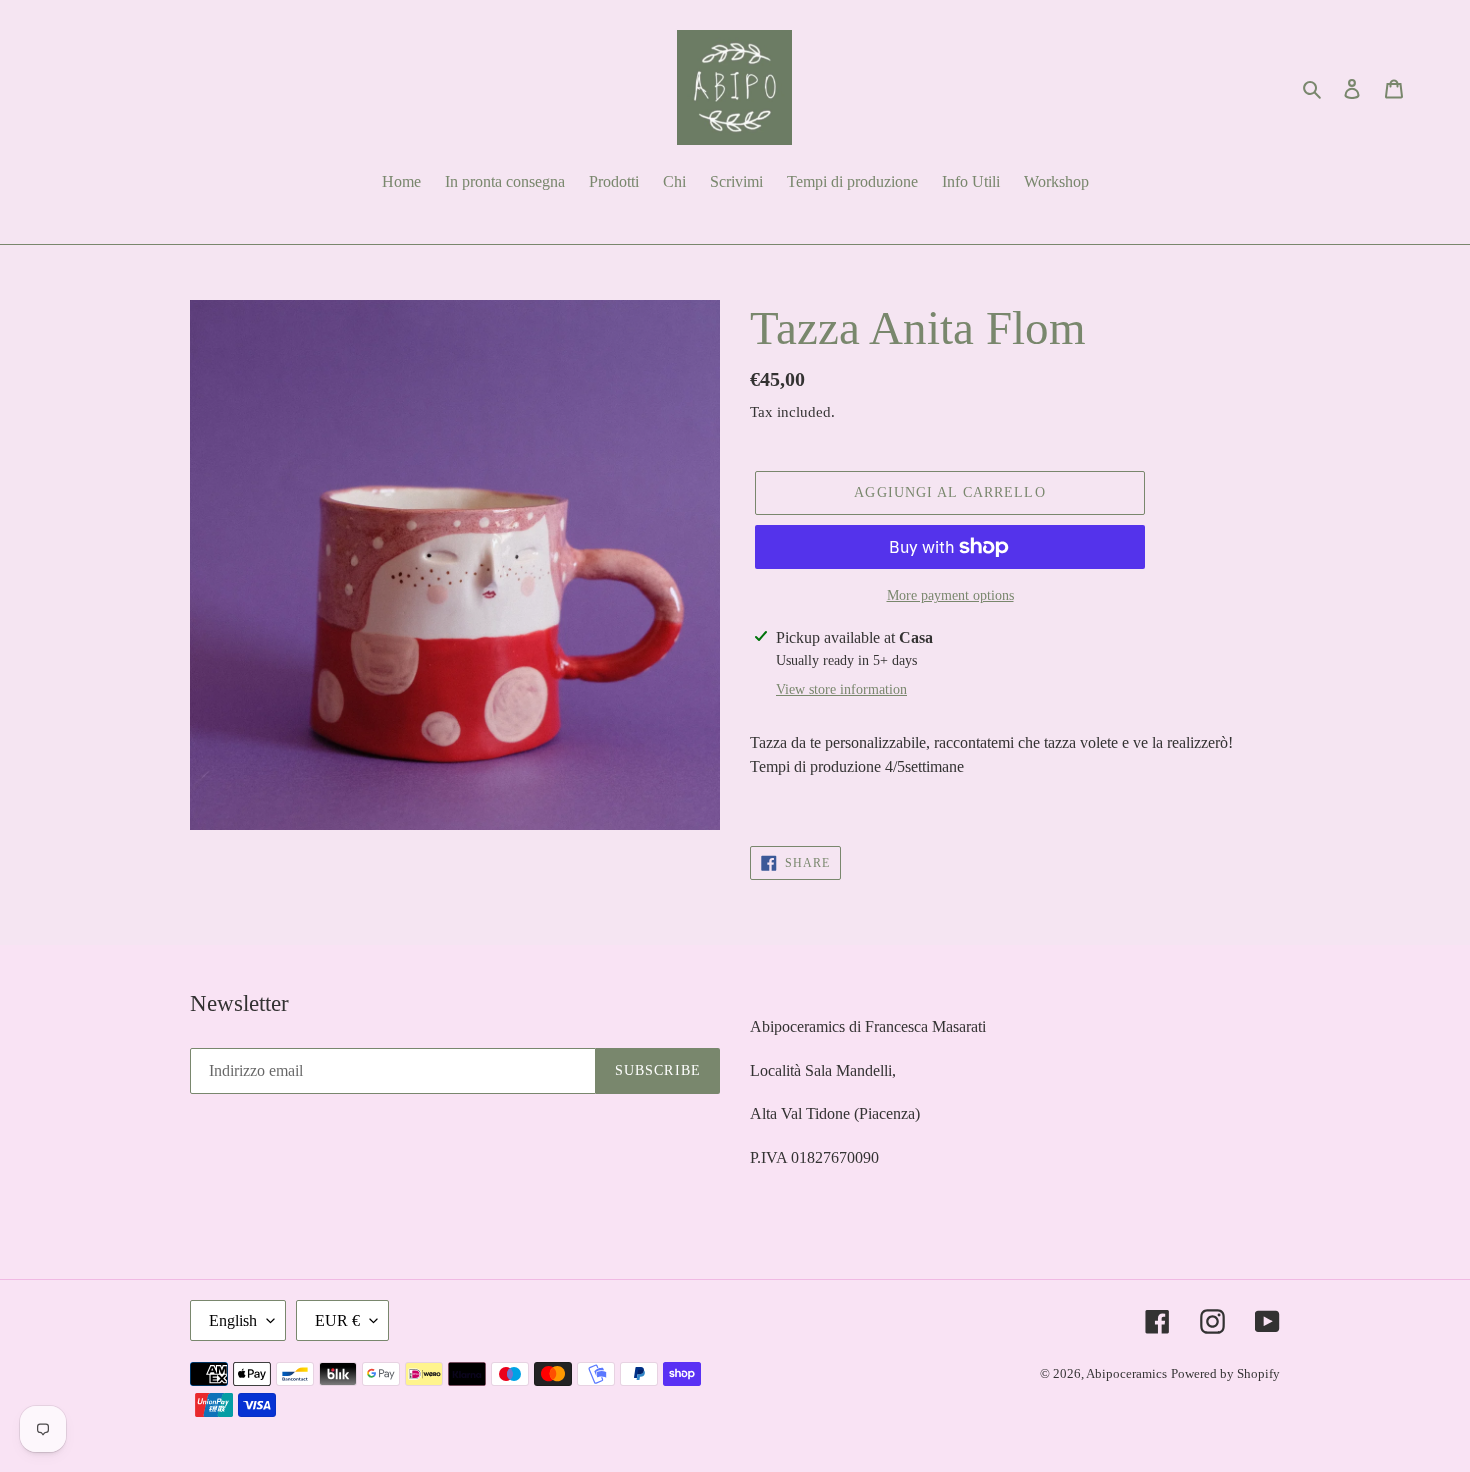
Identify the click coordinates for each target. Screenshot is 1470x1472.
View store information (841, 689)
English (233, 1320)
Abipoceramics (1126, 1373)
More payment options (950, 595)
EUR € (337, 1320)
